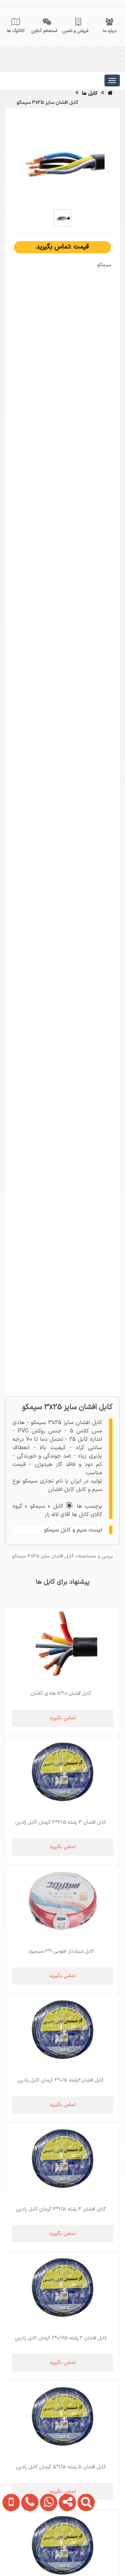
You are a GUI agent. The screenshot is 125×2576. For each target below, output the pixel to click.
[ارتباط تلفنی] (28, 2546)
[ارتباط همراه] (10, 2546)
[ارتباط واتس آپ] (47, 2546)
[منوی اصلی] (112, 80)
